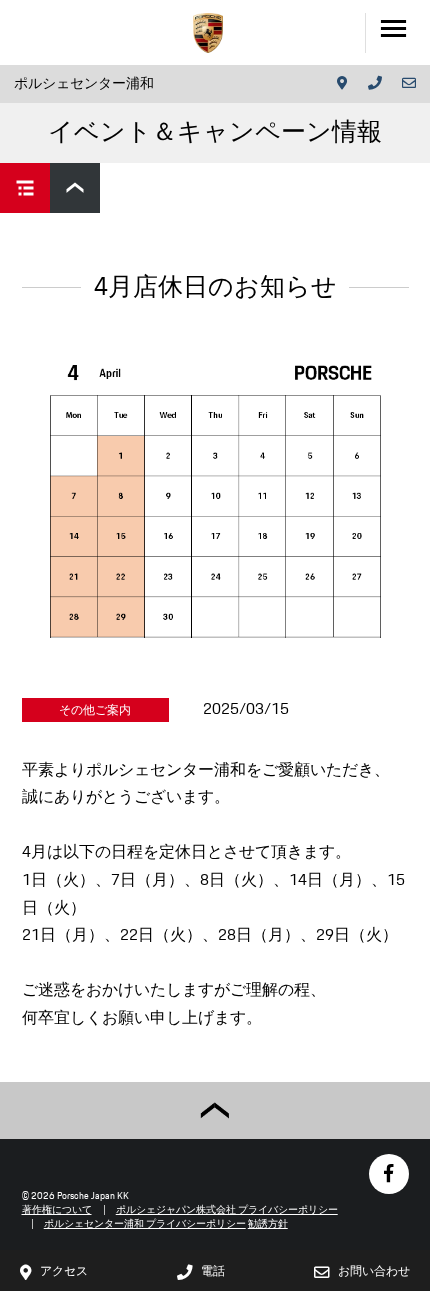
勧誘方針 (268, 1223)
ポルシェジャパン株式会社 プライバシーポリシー (227, 1209)
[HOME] (208, 33)
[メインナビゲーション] (397, 32)
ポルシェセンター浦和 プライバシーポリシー (145, 1223)
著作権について (57, 1209)
